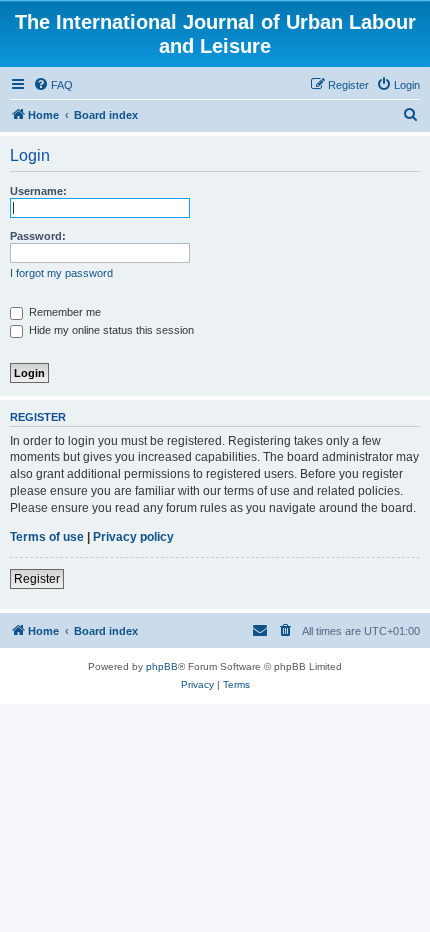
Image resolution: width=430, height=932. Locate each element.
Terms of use (47, 537)
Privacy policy (133, 537)
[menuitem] (53, 85)
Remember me (63, 312)
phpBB (162, 666)
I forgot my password (61, 273)
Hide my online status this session (110, 330)
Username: (38, 191)
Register (37, 579)
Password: (38, 236)
